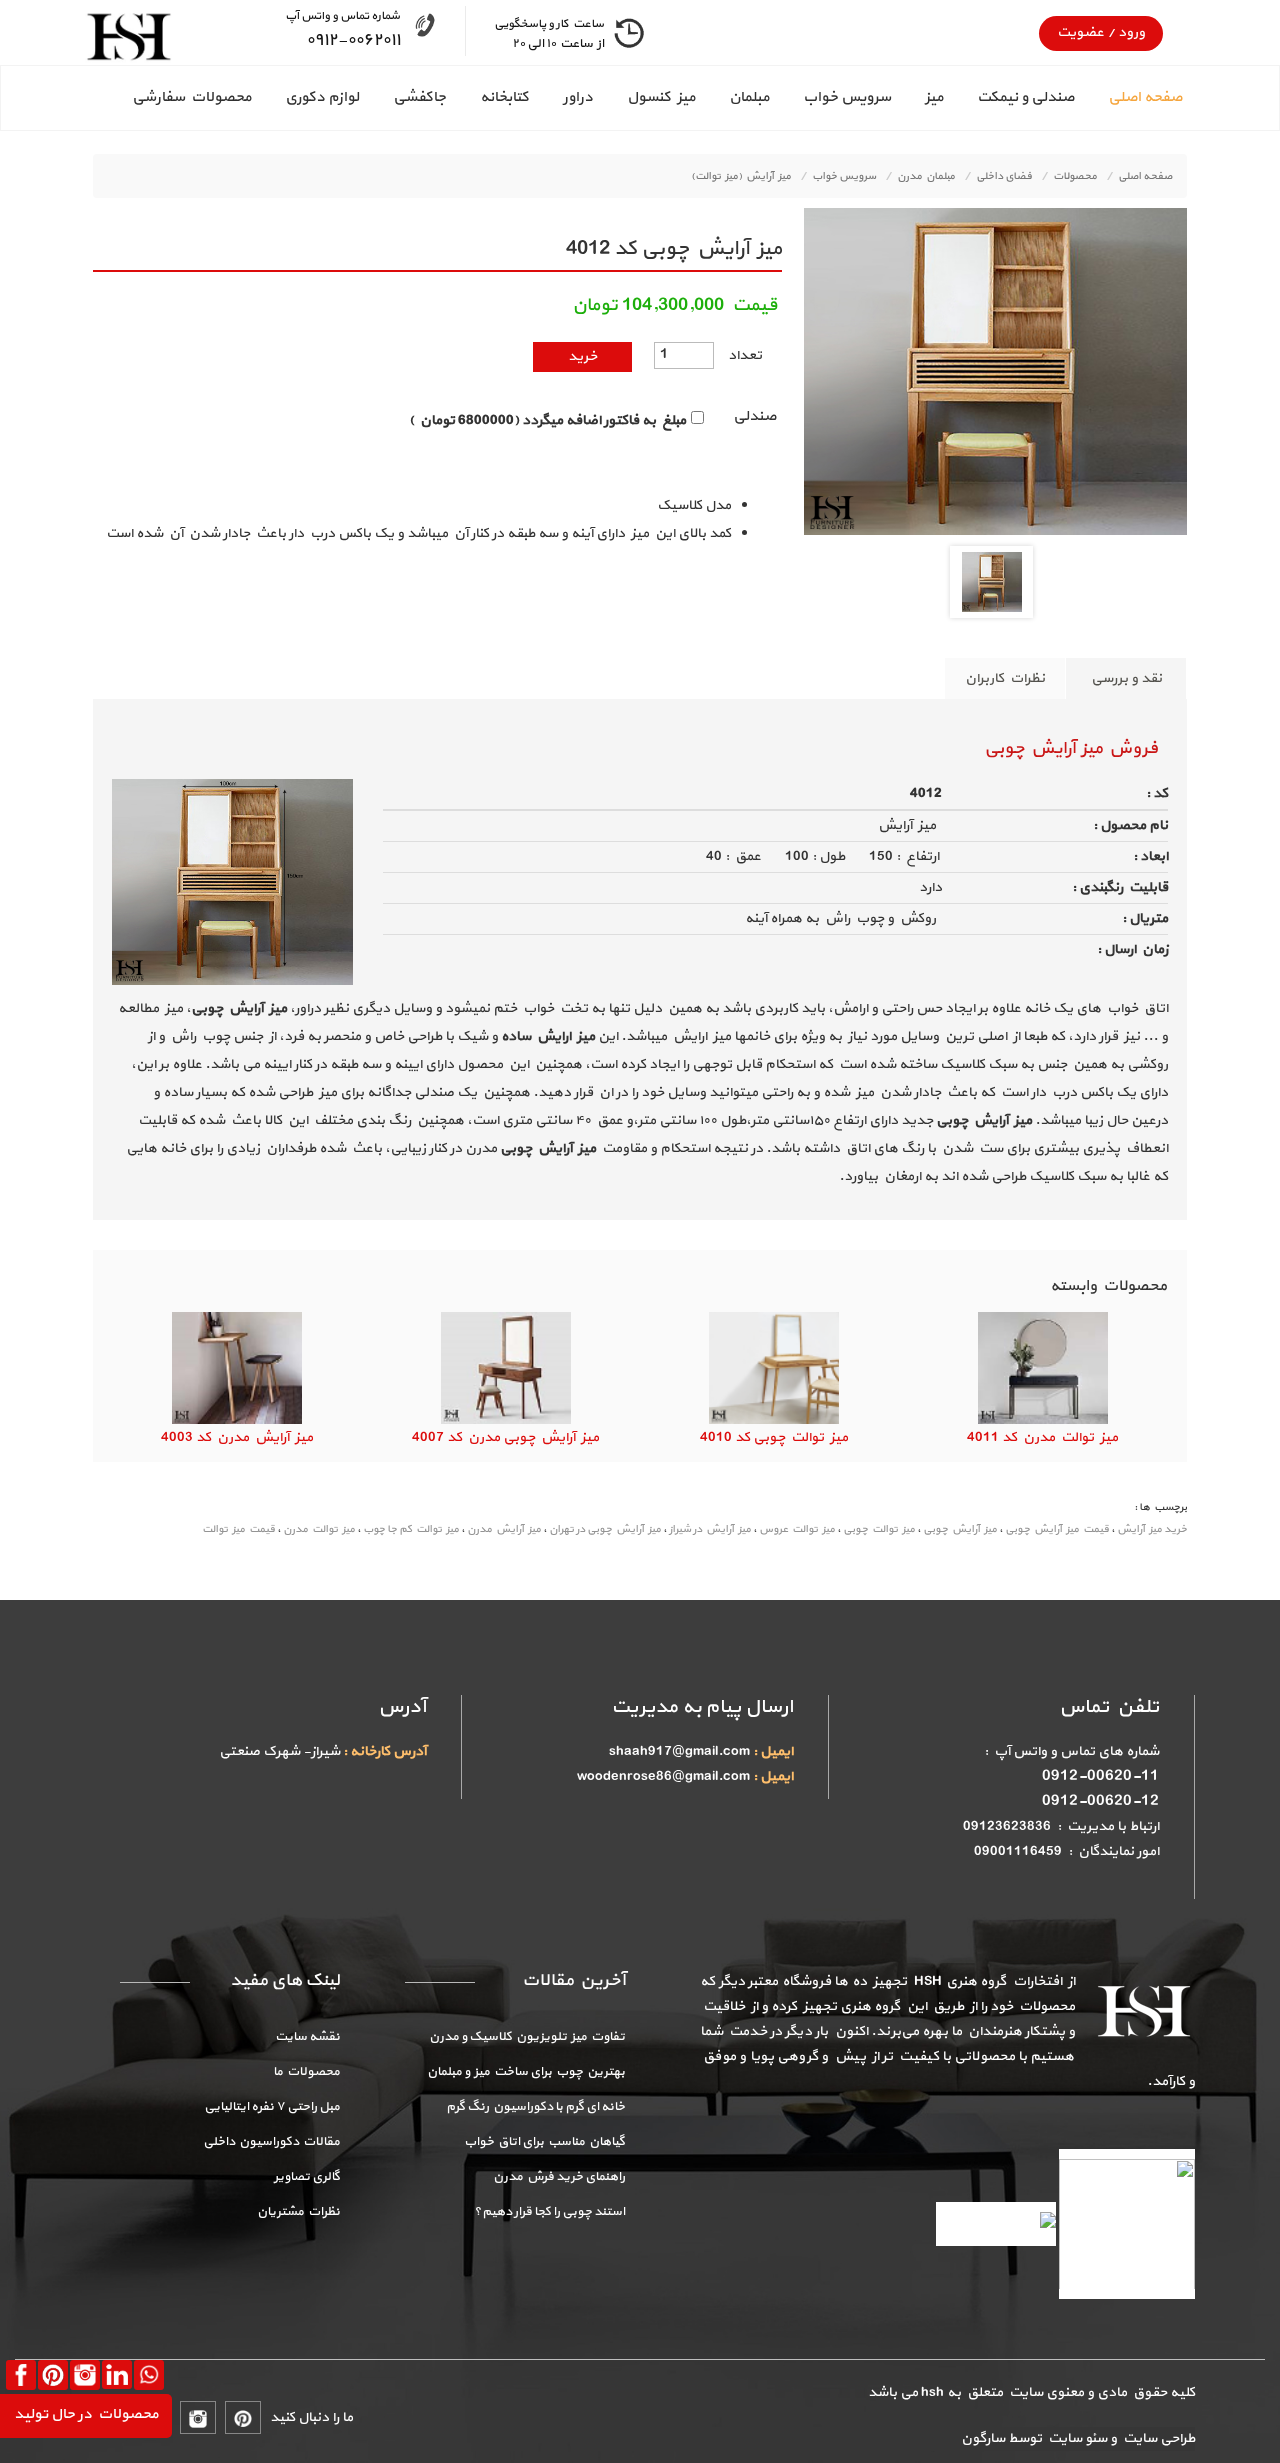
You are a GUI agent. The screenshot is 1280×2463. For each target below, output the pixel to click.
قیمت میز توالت (238, 1529)
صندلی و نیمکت (1025, 97)
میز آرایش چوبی (960, 1529)
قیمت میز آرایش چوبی (1057, 1529)
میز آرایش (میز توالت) (741, 176)
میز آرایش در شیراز (710, 1529)
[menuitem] (1128, 98)
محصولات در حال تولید (86, 2414)
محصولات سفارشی (191, 97)
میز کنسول (661, 97)
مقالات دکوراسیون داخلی (271, 2142)
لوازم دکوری (322, 97)
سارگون (984, 2438)
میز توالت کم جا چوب (411, 1529)
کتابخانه (504, 97)
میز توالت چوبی (879, 1529)
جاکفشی (419, 97)
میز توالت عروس (797, 1529)
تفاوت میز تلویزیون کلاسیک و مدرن (527, 2037)
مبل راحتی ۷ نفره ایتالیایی (272, 2107)
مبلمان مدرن (926, 176)
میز (934, 97)
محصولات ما (306, 2072)
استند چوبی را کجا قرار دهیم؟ (549, 2212)
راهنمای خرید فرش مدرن (559, 2177)
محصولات (1075, 176)
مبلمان (749, 97)
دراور (578, 97)
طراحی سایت (1156, 2438)
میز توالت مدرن (319, 1529)
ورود (1130, 32)
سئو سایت (1076, 2438)
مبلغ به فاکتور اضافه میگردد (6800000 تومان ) (547, 420)
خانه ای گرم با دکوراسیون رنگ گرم (535, 2107)
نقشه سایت (307, 2037)
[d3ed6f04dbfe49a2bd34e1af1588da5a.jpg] (992, 580)
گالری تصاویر (307, 2177)
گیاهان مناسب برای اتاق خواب (544, 2142)
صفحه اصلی (1145, 97)
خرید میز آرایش (1152, 1529)
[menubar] (640, 98)
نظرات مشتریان (298, 2212)
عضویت (1080, 32)
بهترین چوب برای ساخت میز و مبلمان (526, 2072)
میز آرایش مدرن (504, 1529)
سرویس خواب (847, 97)
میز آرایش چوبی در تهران (605, 1529)
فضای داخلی (1004, 176)
